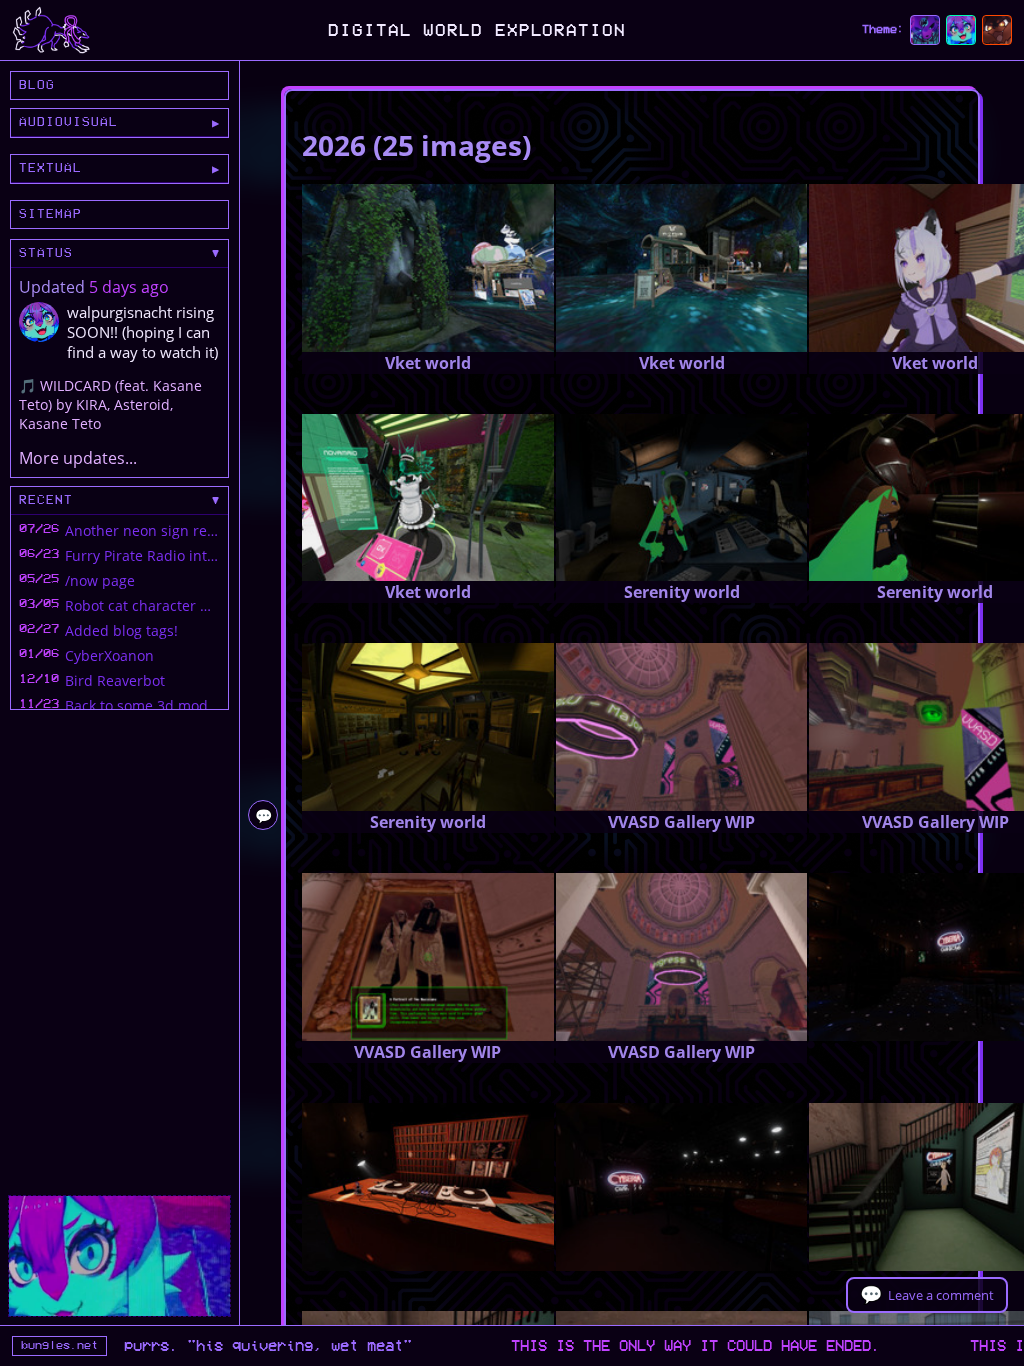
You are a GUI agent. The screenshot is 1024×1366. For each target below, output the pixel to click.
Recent (46, 500)
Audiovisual (68, 122)
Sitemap (50, 214)
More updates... (78, 458)
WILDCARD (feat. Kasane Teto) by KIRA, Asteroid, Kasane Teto (110, 404)
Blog (37, 85)
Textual (50, 168)
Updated (54, 287)
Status (46, 253)
